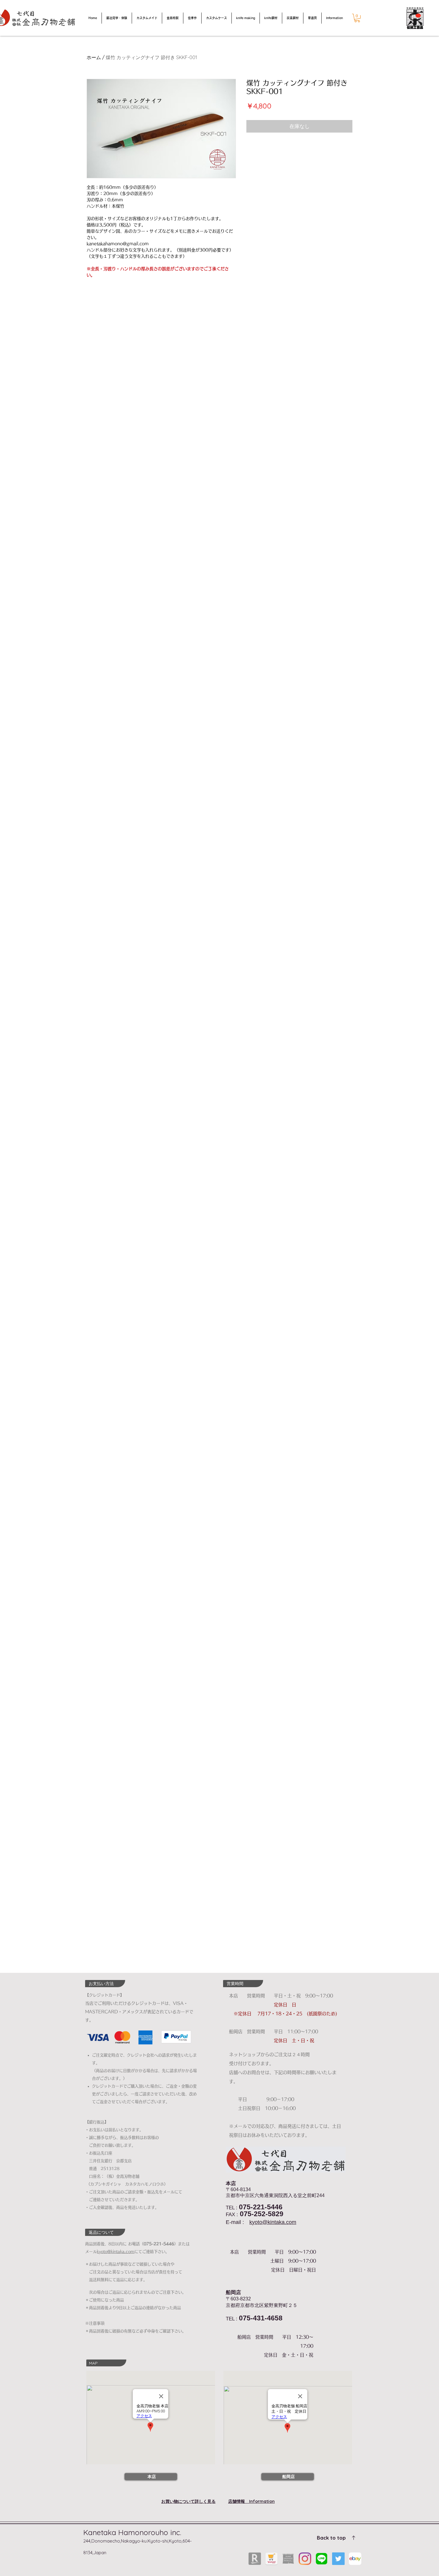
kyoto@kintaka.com (273, 2222)
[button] (357, 18)
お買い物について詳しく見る (188, 2501)
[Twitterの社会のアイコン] (338, 2559)
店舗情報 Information (251, 2501)
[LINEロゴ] (322, 2559)
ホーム (94, 57)
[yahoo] (271, 2559)
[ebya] (355, 2559)
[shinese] (288, 2559)
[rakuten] (255, 2559)
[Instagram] (305, 2559)
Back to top (331, 2538)
